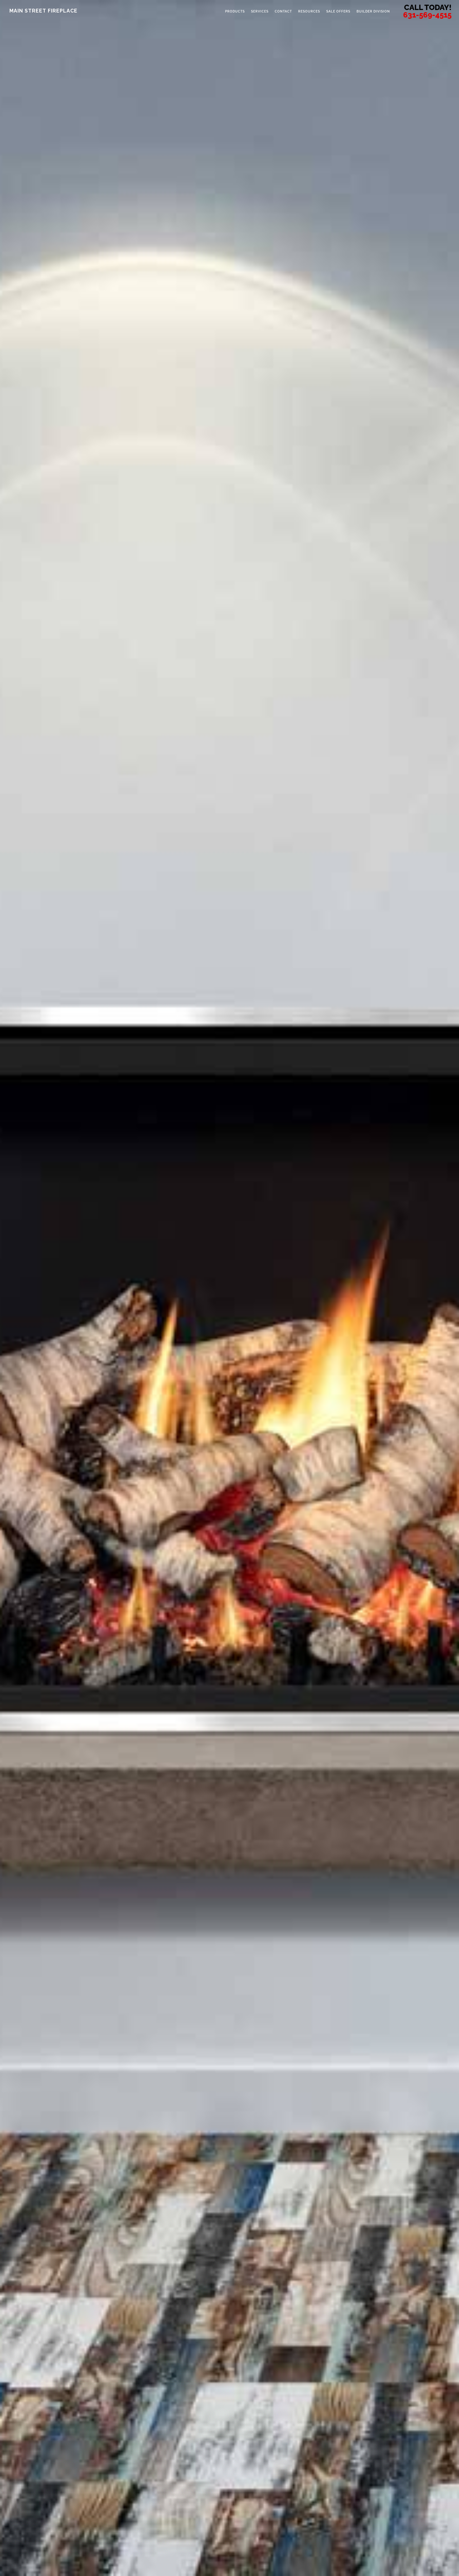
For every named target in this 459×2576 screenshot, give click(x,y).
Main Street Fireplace (43, 11)
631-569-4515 (427, 15)
